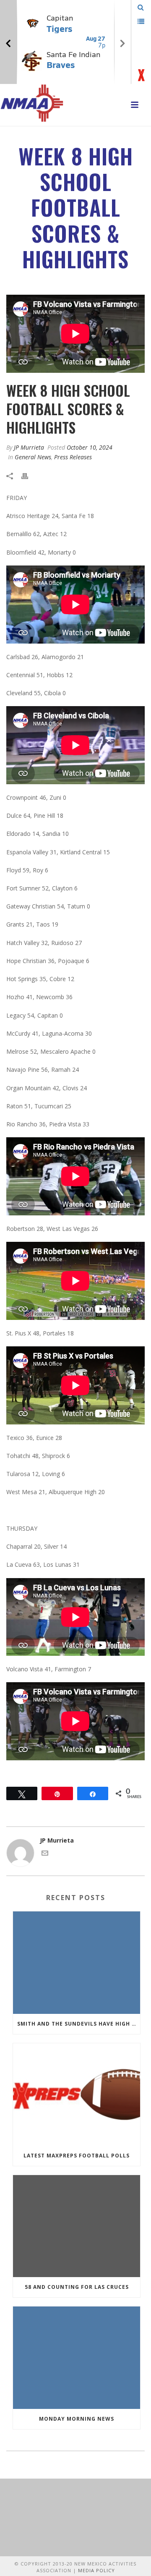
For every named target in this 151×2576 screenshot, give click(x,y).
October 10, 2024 (90, 447)
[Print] (29, 475)
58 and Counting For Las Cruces (77, 2287)
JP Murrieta (29, 447)
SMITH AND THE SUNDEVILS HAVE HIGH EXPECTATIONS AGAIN (79, 2024)
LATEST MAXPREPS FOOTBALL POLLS (77, 2156)
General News (33, 457)
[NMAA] (32, 103)
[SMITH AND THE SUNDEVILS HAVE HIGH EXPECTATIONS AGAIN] (77, 1963)
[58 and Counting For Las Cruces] (77, 2226)
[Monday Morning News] (77, 2358)
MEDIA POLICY (96, 2570)
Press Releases (73, 457)
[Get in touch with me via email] (45, 1854)
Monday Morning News (77, 2419)
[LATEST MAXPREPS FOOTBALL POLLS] (77, 2094)
